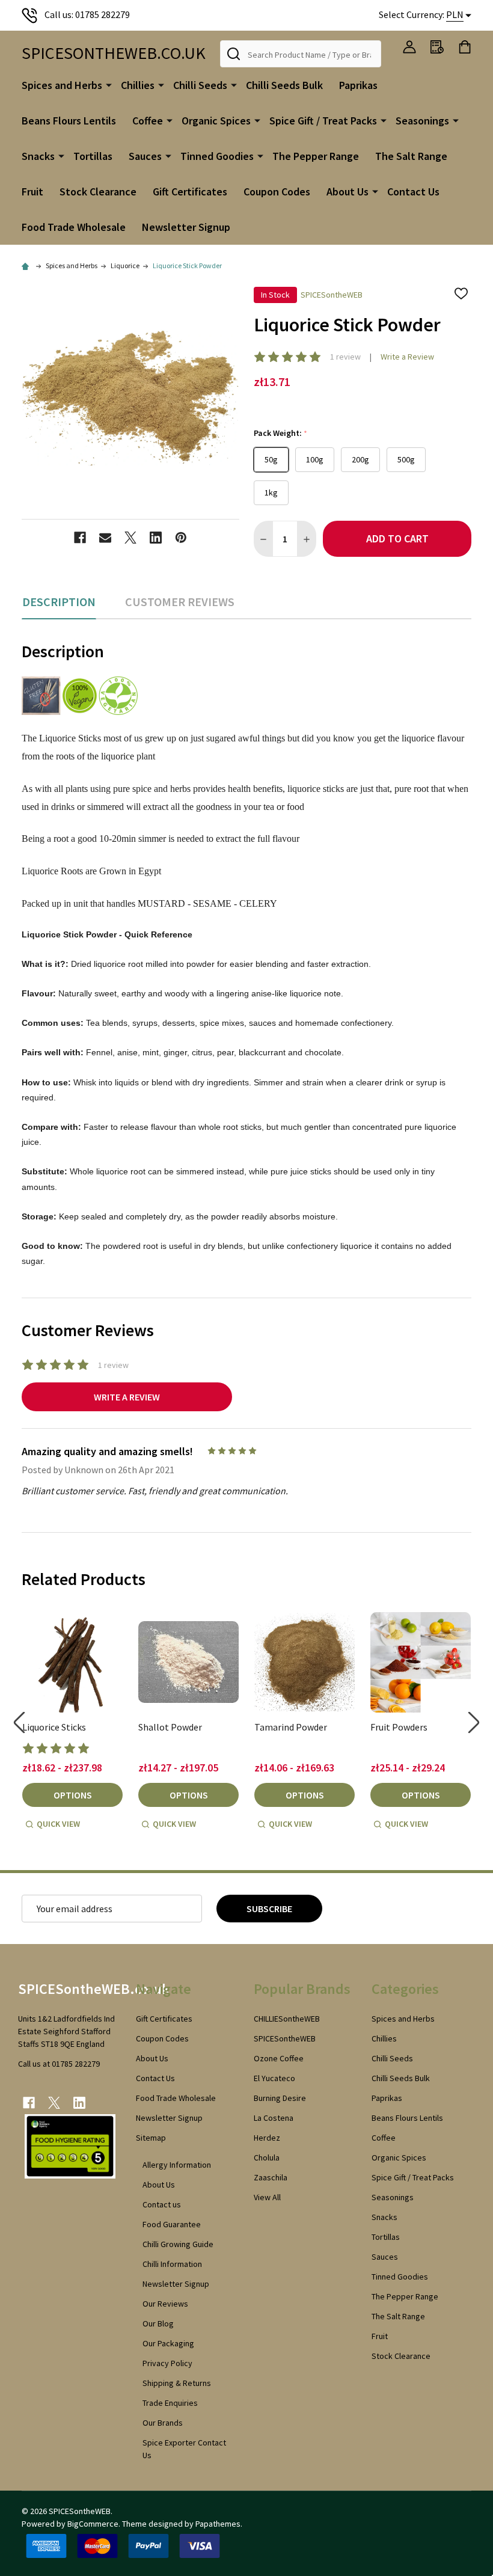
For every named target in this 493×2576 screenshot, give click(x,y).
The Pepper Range (316, 156)
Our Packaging (168, 2343)
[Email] (105, 538)
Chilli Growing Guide (178, 2244)
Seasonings (422, 121)
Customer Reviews (180, 602)
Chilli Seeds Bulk (284, 85)
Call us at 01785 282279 (59, 2064)
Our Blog (158, 2323)
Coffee (148, 121)
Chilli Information (172, 2264)
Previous (19, 1722)
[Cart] (465, 47)
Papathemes (218, 2524)
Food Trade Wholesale (74, 227)
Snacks (38, 156)
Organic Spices (216, 121)
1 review (345, 357)
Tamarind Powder (291, 1727)
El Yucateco (274, 2078)
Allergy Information (177, 2165)
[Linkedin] (156, 538)
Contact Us (413, 192)
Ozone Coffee (279, 2058)
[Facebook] (80, 538)
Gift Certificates (190, 192)
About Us (348, 192)
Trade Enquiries (170, 2403)
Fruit (32, 192)
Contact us (162, 2204)
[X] (130, 538)
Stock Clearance (98, 192)
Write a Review (407, 357)
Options (73, 1795)
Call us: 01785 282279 (87, 14)
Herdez (267, 2138)
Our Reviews (165, 2304)
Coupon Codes (277, 192)
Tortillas (93, 156)
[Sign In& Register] (409, 47)
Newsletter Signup (186, 227)
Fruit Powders (399, 1727)
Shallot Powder (170, 1727)
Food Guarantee (172, 2224)
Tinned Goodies (217, 156)
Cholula (267, 2157)
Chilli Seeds (200, 85)
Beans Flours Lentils (69, 121)
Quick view (58, 1824)
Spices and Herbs (62, 85)
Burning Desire (280, 2098)
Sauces (145, 156)
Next (474, 1722)
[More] (109, 84)
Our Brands (163, 2423)
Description (59, 602)
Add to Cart (397, 538)
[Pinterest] (181, 538)
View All (267, 2197)
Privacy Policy (167, 2363)
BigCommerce (93, 2524)
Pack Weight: (281, 433)
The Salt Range (411, 156)
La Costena (274, 2118)
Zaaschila (271, 2177)
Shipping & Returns (177, 2383)
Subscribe (269, 1909)
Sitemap (151, 2138)
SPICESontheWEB (285, 2038)
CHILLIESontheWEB (287, 2019)
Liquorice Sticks (54, 1727)
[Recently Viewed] (437, 47)
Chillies (138, 85)
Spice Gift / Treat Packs (323, 121)
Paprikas (358, 85)
